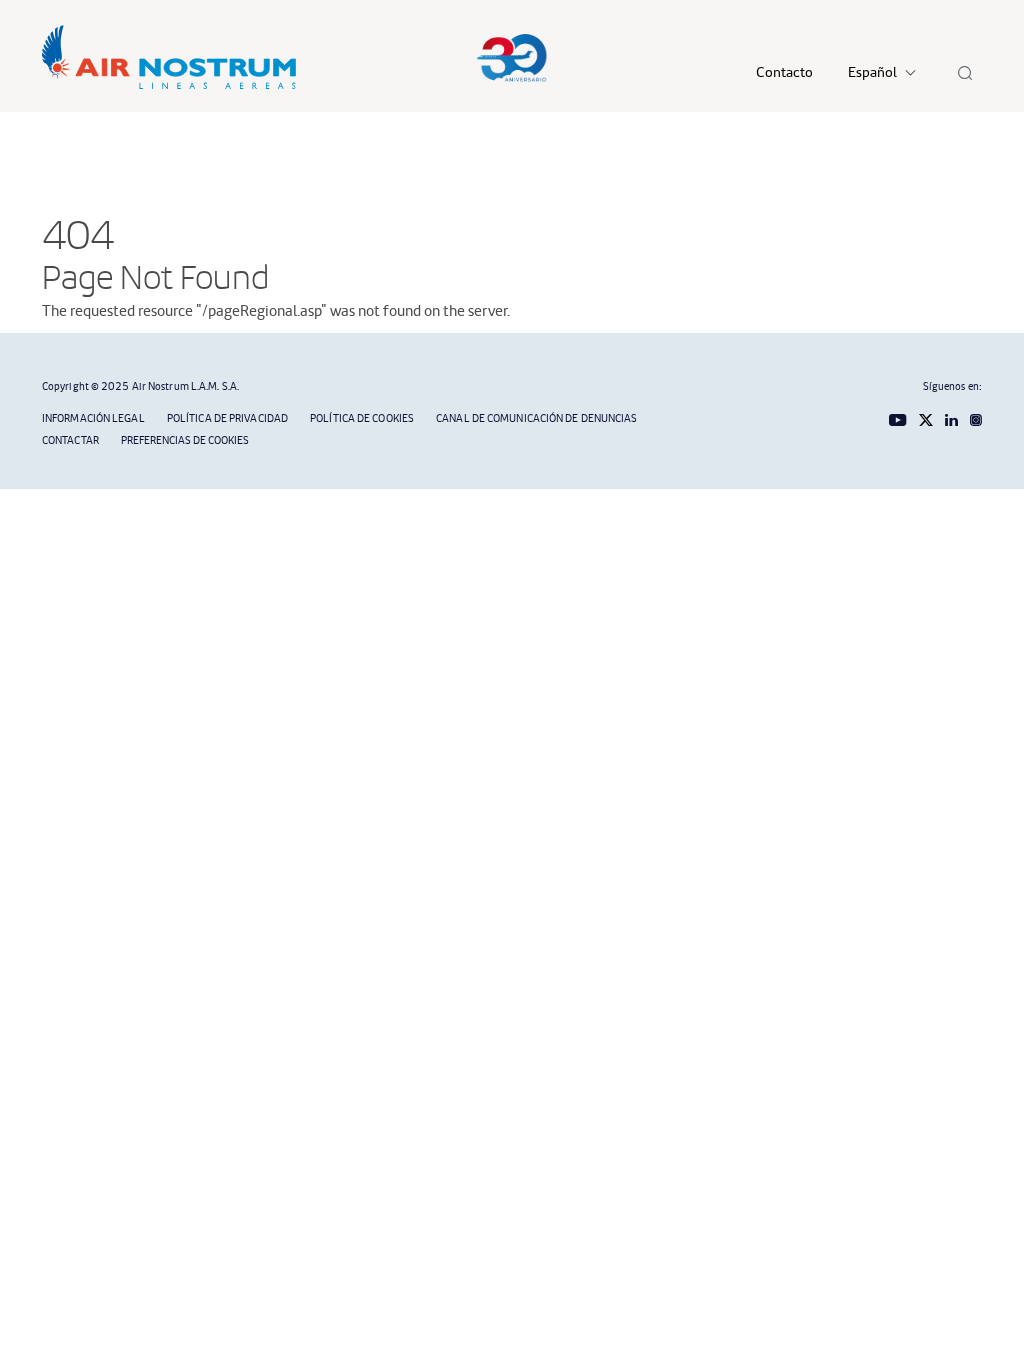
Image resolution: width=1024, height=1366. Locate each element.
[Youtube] (894, 418)
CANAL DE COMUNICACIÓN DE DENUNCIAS (536, 418)
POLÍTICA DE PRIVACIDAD (227, 418)
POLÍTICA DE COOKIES (362, 418)
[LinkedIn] (947, 418)
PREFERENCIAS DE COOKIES (185, 440)
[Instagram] (971, 418)
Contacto (784, 71)
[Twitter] (921, 418)
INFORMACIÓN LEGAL (93, 418)
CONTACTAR (70, 440)
